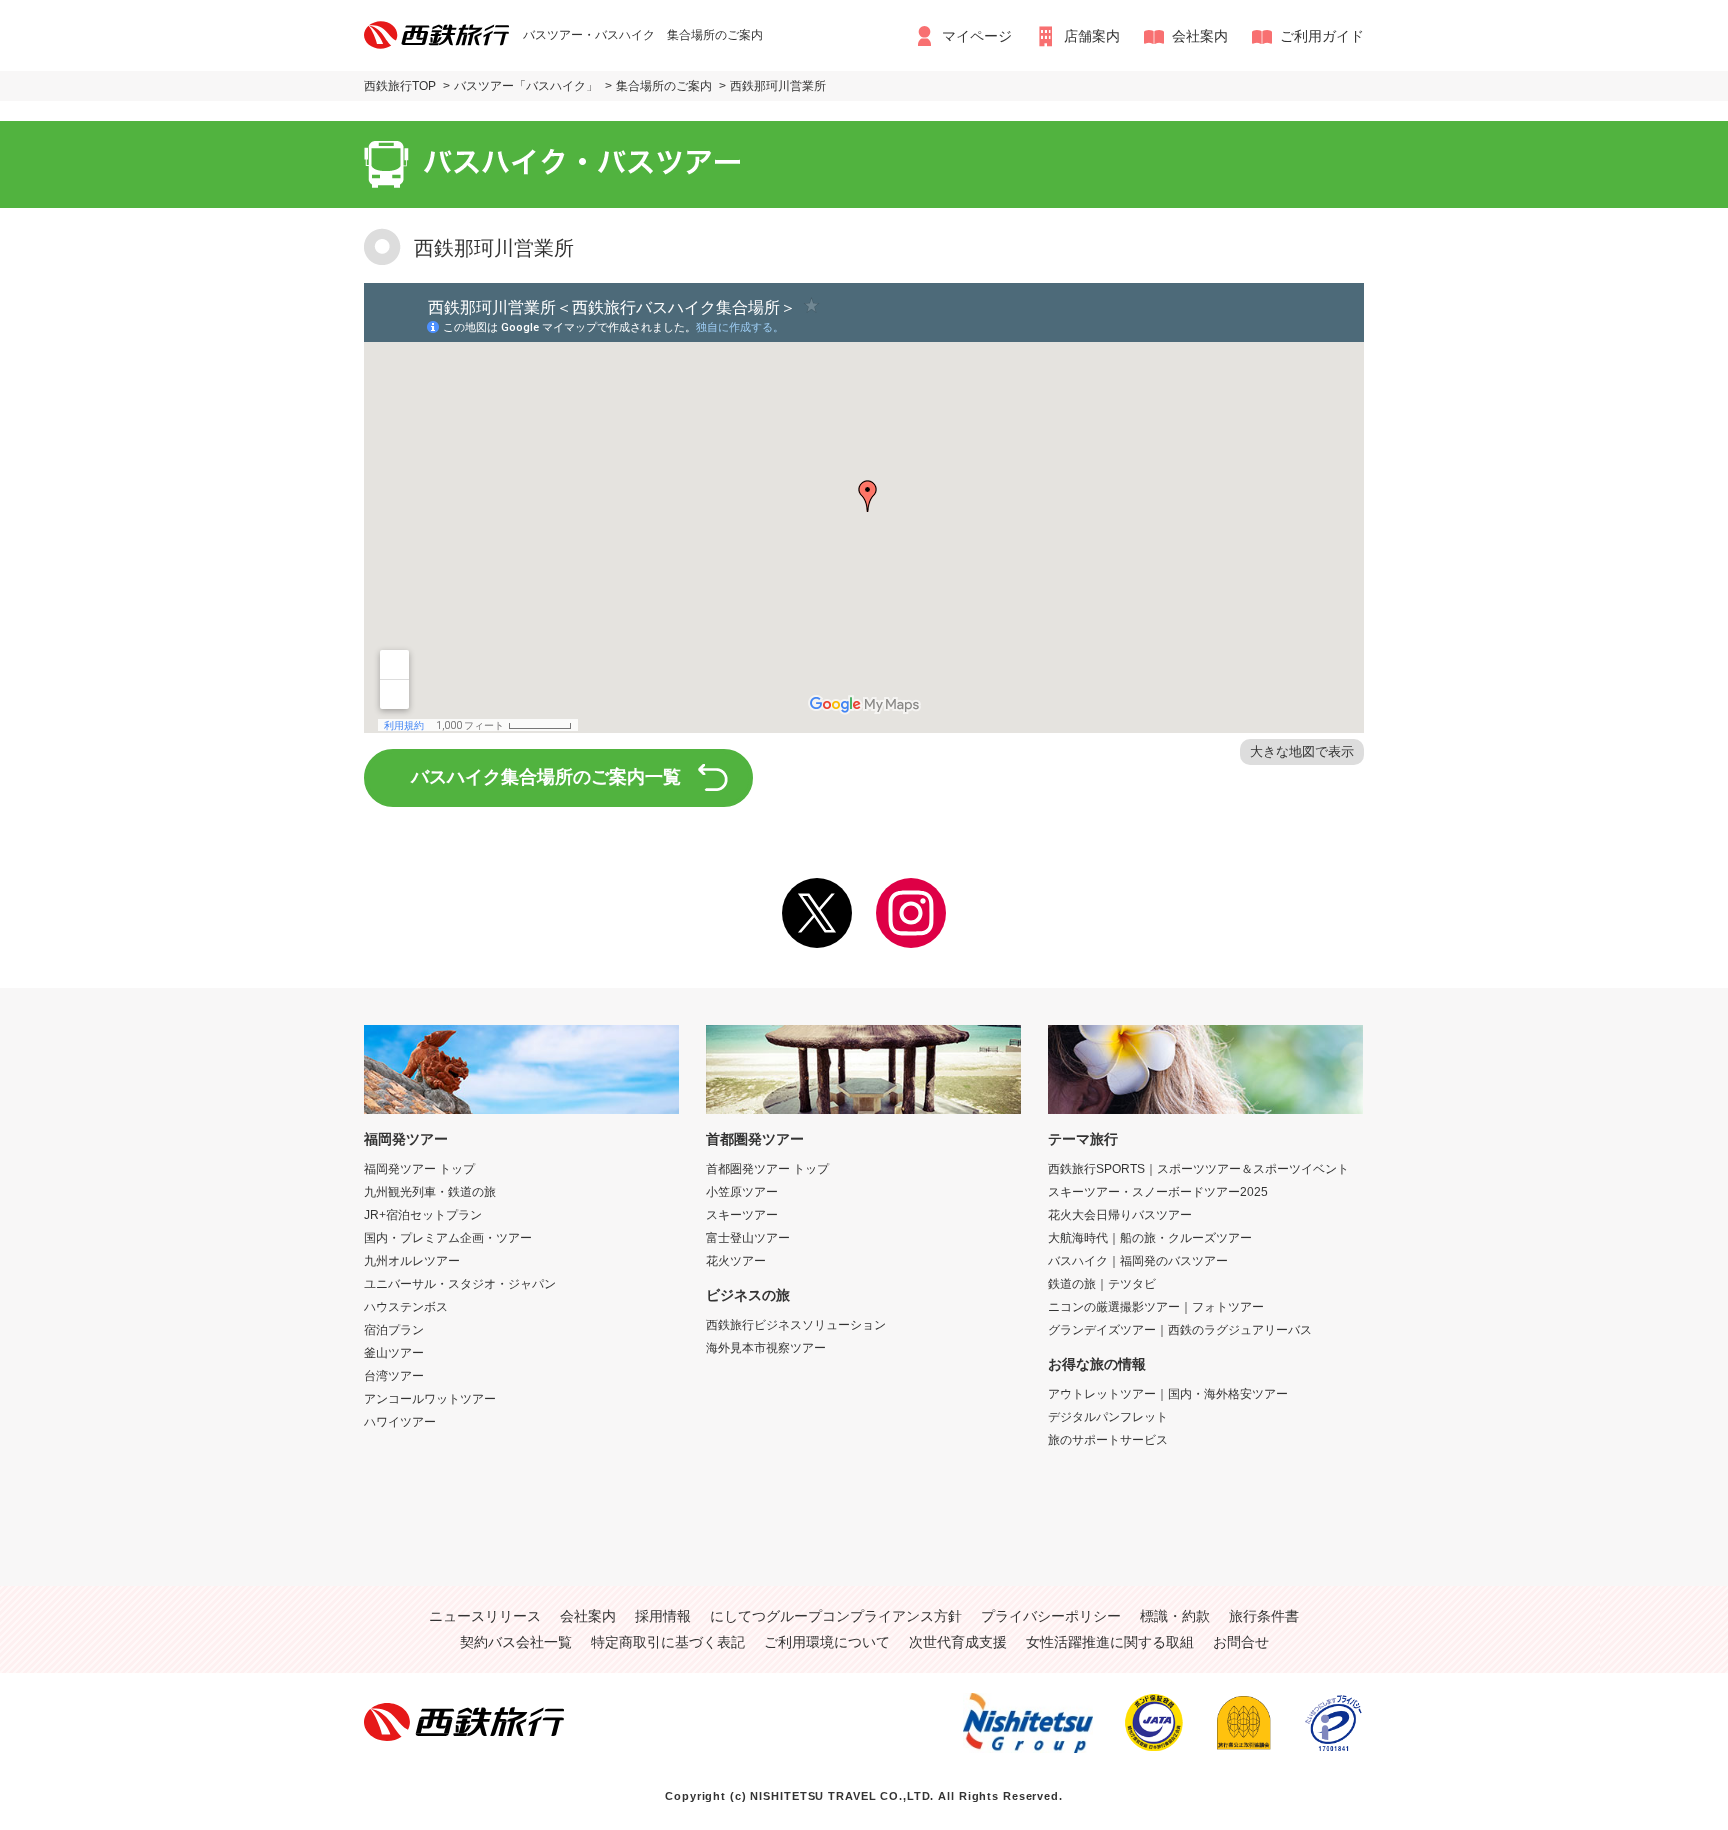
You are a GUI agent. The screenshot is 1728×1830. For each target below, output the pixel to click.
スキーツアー (742, 1215)
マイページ (977, 36)
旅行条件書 (1264, 1616)
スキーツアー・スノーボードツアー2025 (1158, 1192)
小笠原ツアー (742, 1192)
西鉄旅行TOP (400, 86)
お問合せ (1241, 1642)
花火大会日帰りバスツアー (1120, 1215)
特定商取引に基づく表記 (668, 1642)
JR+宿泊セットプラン (423, 1215)
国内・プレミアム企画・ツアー (448, 1238)
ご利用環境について (827, 1642)
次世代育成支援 (958, 1642)
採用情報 (663, 1616)
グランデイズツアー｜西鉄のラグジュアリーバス (1180, 1330)
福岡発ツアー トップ (419, 1169)
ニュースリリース (485, 1616)
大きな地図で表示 (1302, 751)
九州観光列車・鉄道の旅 (430, 1192)
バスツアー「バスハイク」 (526, 86)
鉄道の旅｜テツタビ (1102, 1284)
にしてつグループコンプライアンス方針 (836, 1616)
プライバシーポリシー (1051, 1616)
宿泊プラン (394, 1330)
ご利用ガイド (1322, 36)
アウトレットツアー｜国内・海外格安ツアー (1168, 1394)
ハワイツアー (400, 1422)
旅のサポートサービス (1108, 1440)
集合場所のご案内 (664, 86)
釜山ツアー (394, 1353)
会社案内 (1200, 36)
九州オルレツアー (412, 1261)
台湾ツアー (394, 1376)
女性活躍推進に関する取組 (1110, 1642)
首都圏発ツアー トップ (767, 1169)
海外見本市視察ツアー (766, 1348)
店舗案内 (1092, 36)
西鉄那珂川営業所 (778, 86)
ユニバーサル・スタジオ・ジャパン (460, 1284)
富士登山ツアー (748, 1238)
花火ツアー (736, 1261)
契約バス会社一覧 (516, 1642)
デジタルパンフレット (1108, 1417)
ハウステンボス (406, 1307)
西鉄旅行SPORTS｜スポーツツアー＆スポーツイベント (1198, 1169)
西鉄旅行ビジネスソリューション (796, 1325)
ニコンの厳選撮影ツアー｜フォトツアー (1156, 1307)
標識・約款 (1175, 1616)
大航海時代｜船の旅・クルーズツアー (1150, 1238)
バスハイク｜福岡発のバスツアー (1138, 1261)
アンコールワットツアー (430, 1399)
